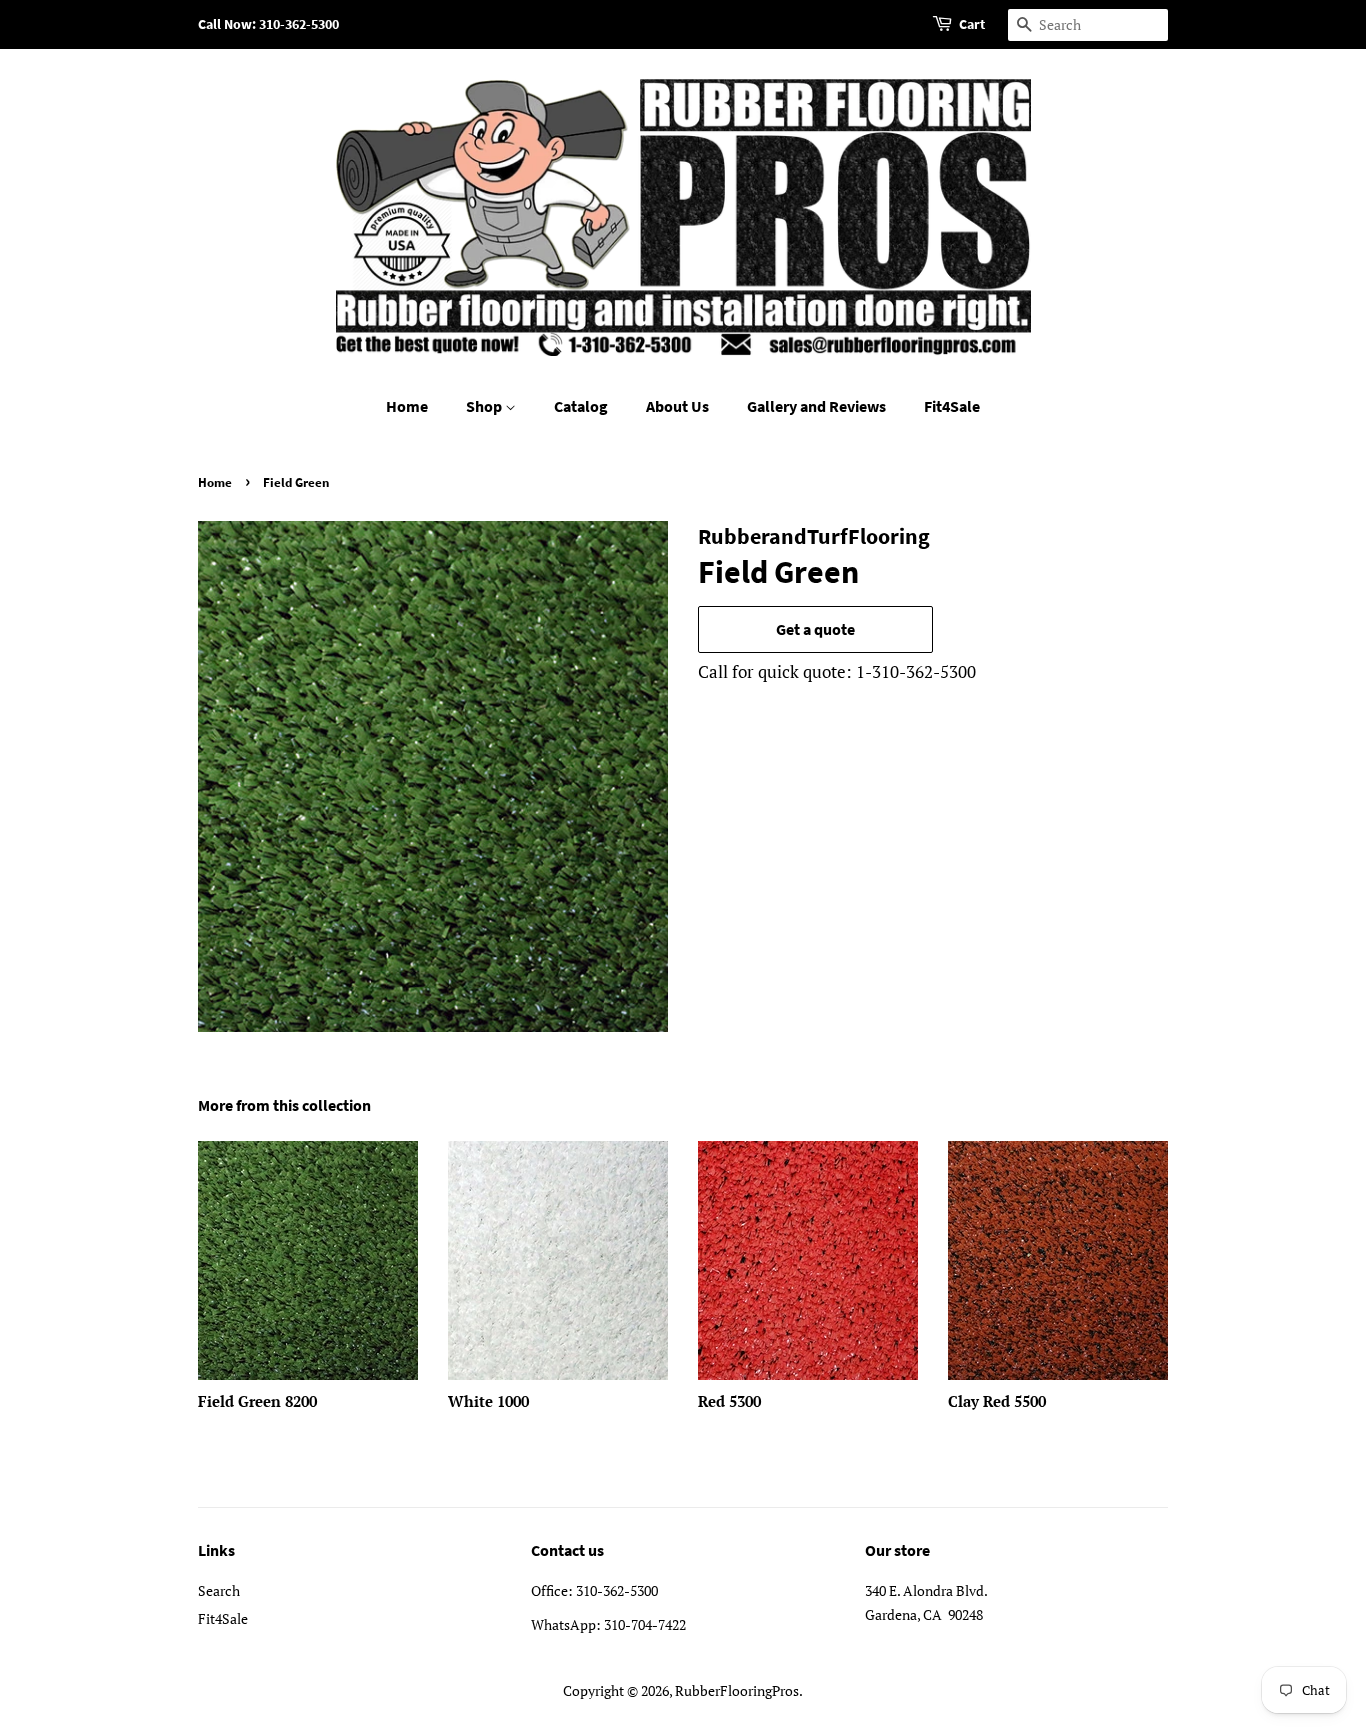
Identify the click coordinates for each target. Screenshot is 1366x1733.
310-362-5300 (617, 1590)
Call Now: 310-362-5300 (268, 24)
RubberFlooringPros (737, 1690)
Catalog (581, 406)
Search (219, 1590)
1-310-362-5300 (916, 671)
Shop (485, 406)
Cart (972, 24)
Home (407, 406)
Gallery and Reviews (816, 406)
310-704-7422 (645, 1624)
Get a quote (815, 629)
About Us (677, 406)
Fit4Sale (952, 406)
